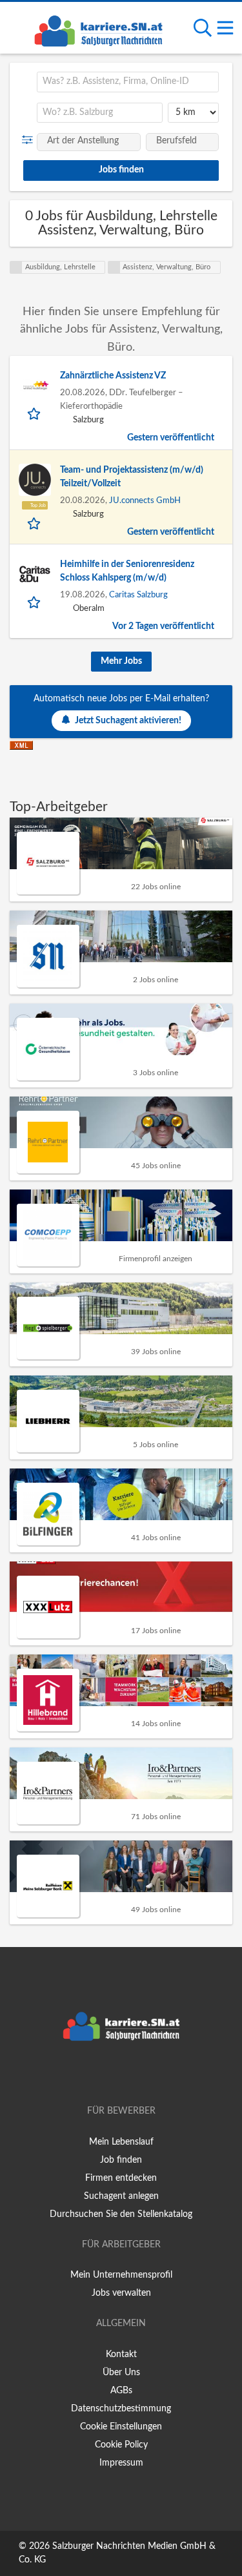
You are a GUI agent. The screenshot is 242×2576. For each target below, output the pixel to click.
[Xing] (124, 2074)
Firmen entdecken (121, 2178)
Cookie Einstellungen (121, 2427)
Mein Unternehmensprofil (121, 2275)
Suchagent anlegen (121, 2196)
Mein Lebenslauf (121, 2142)
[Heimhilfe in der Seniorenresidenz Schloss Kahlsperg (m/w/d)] (35, 574)
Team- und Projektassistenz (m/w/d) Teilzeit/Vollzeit (132, 477)
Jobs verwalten (121, 2293)
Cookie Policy (121, 2445)
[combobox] (128, 82)
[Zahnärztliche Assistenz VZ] (35, 386)
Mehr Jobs (121, 661)
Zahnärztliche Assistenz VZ (113, 376)
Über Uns (121, 2373)
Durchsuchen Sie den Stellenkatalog (121, 2214)
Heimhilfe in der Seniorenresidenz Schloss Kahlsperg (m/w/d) (127, 571)
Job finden (121, 2160)
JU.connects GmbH (145, 500)
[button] (30, 140)
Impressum (121, 2463)
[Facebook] (102, 2074)
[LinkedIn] (143, 2074)
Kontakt (121, 2354)
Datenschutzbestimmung (121, 2409)
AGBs (121, 2391)
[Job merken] (35, 413)
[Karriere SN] (98, 29)
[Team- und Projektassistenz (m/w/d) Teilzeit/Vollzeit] (35, 480)
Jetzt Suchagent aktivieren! (128, 721)
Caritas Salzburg (138, 595)
